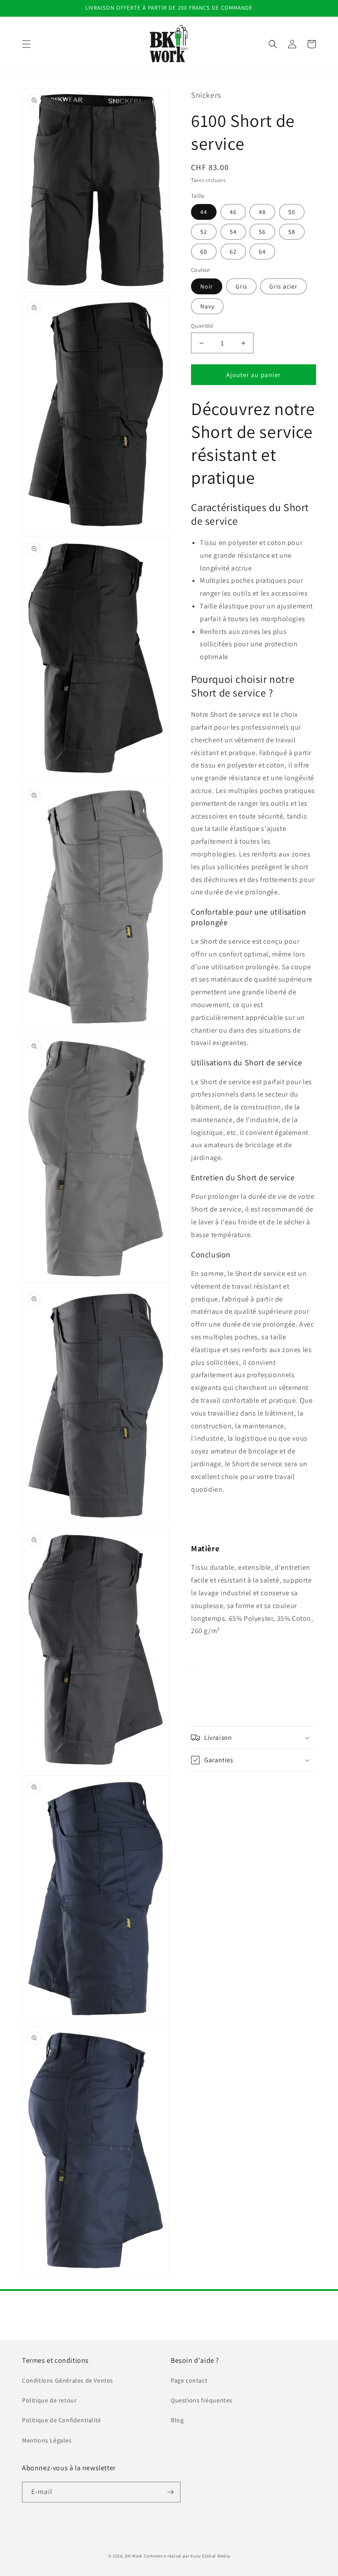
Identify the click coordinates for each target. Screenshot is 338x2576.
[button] (26, 44)
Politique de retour (49, 2400)
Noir (207, 286)
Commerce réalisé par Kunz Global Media (187, 2556)
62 (233, 252)
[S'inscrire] (170, 2492)
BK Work (134, 2556)
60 (204, 252)
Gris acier (283, 286)
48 (262, 212)
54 (233, 232)
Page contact (189, 2380)
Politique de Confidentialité (62, 2420)
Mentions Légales (47, 2440)
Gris (241, 286)
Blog (177, 2420)
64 (262, 252)
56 (262, 232)
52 (204, 232)
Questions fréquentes (202, 2400)
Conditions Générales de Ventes (68, 2380)
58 (292, 232)
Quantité (202, 326)
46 (233, 212)
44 (204, 212)
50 (292, 212)
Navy (207, 306)
